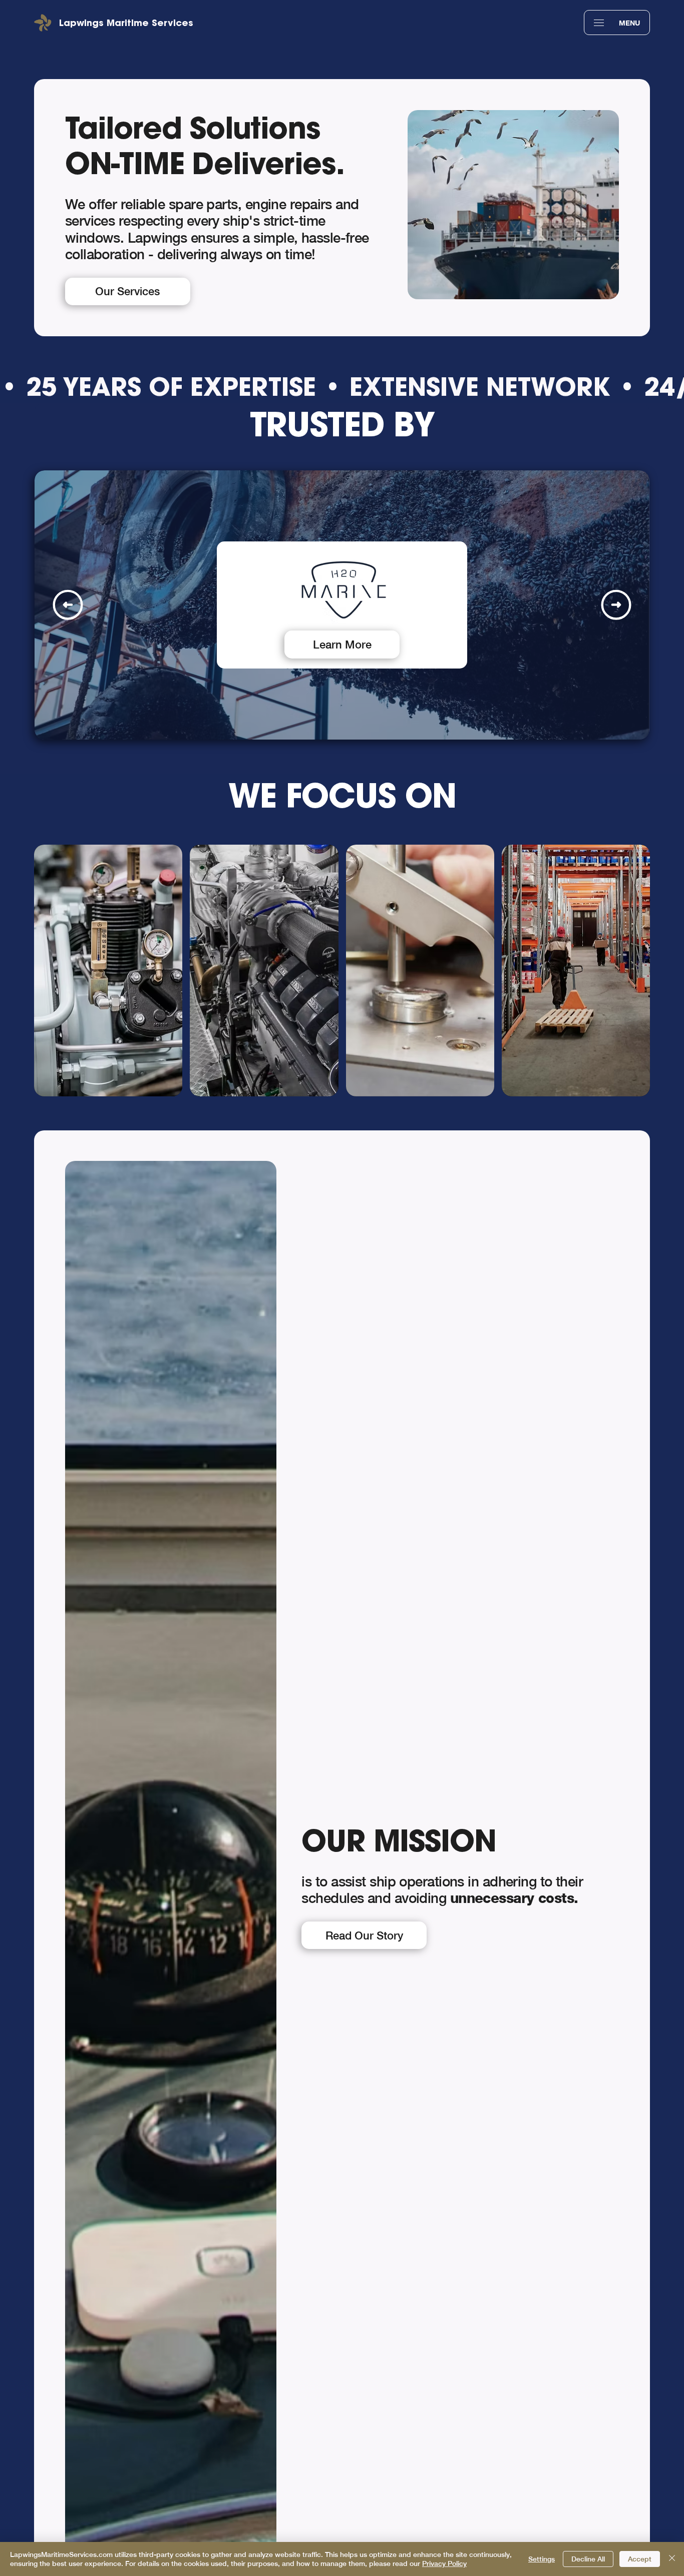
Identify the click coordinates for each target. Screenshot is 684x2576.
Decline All (588, 2559)
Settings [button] (542, 2559)
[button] (599, 23)
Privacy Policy (444, 2563)
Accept (640, 2559)
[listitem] (108, 970)
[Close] (672, 2559)
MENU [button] (629, 23)
